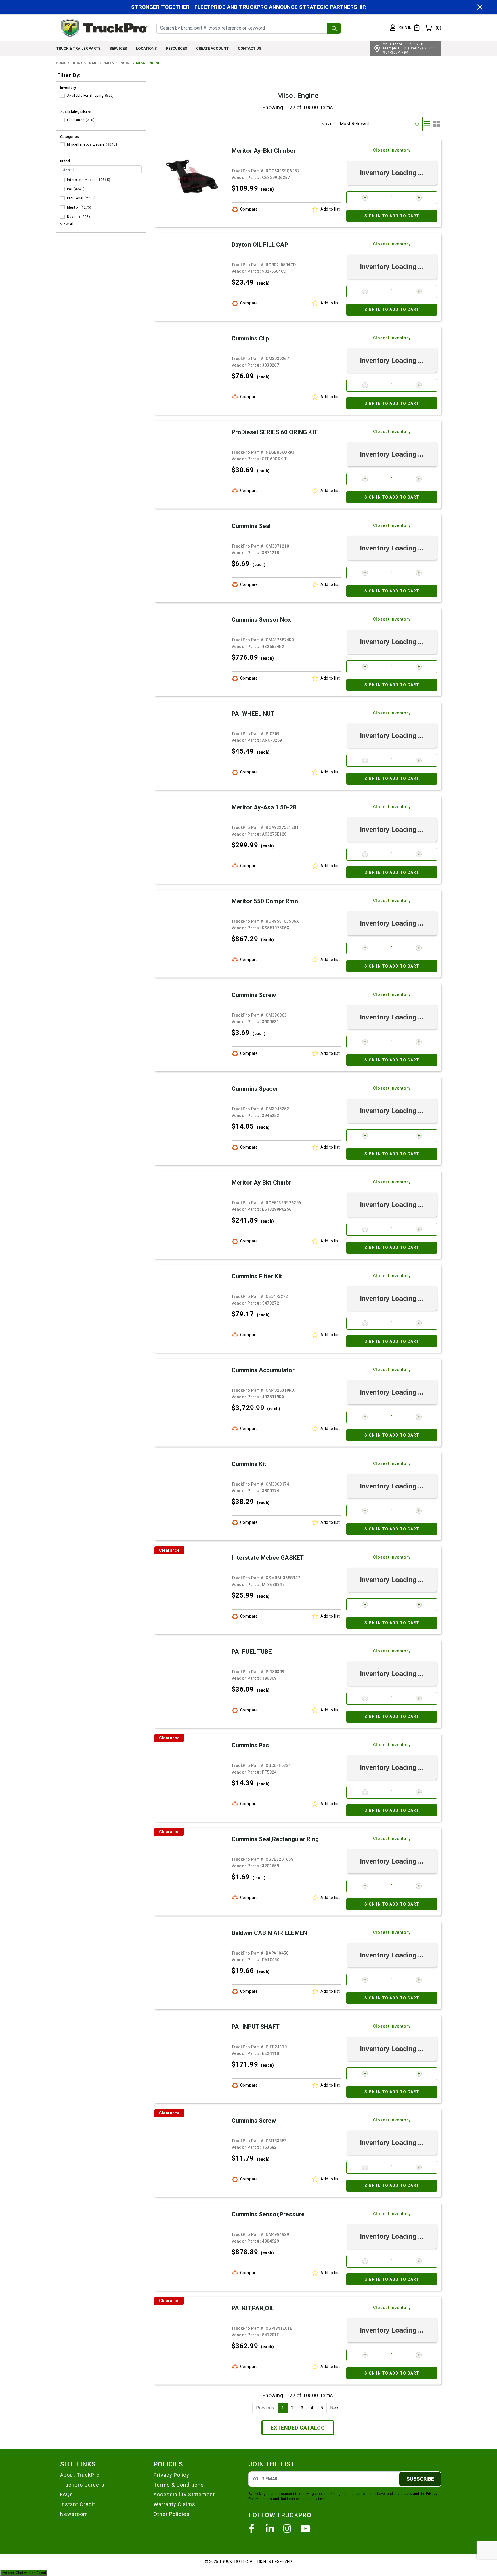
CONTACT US (250, 48)
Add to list (330, 209)
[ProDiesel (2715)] (62, 198)
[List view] (427, 124)
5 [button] (322, 2408)
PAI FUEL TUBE (252, 1652)
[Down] (417, 124)
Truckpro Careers (82, 2485)
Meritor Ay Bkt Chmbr (261, 1183)
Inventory (68, 88)
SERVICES (118, 48)
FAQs (67, 2494)
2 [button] (292, 2408)
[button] (401, 28)
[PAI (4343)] (62, 189)
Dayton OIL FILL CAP (260, 245)
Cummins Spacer (255, 1089)
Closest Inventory (392, 150)
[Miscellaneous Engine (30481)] (62, 144)
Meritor (73, 207)
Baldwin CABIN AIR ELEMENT (271, 1933)
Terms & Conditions (179, 2485)
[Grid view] (436, 124)
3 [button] (302, 2408)
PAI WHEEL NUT (253, 714)
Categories (70, 137)
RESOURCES (176, 48)
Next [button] (335, 2408)
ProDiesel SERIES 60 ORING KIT (275, 432)
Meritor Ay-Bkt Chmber (264, 151)
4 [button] (312, 2408)
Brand (65, 161)
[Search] (334, 28)
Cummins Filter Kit (257, 1276)
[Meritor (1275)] (62, 207)
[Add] (419, 198)
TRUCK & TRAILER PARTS (78, 48)
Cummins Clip (250, 338)
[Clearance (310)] (62, 120)
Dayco (72, 217)
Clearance (76, 120)
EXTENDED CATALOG (298, 2428)
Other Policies (172, 2514)
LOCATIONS (146, 48)
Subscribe (420, 2479)
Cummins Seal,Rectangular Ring (275, 1839)
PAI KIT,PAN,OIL (253, 2308)
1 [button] (283, 2408)
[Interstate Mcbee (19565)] (62, 180)
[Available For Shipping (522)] (62, 96)
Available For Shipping (85, 96)
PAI (70, 189)
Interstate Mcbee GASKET (268, 1558)
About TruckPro (80, 2475)
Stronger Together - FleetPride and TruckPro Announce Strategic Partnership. (249, 7)
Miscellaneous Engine (86, 144)
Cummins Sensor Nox (261, 620)
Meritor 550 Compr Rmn (265, 901)
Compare (249, 209)
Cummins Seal (251, 526)
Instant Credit (78, 2504)
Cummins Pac (250, 1745)
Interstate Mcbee (81, 180)
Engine (125, 63)
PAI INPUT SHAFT (256, 2027)
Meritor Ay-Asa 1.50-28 (264, 807)
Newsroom (74, 2514)
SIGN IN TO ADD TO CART (392, 216)
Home (61, 63)
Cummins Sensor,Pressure (268, 2214)
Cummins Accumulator (263, 1370)
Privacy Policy (171, 2475)
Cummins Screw (254, 995)
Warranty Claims (174, 2504)
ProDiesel (75, 198)
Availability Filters (76, 112)
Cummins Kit (249, 1464)
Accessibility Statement (184, 2494)
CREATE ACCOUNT (212, 48)
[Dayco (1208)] (62, 217)
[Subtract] (365, 198)
